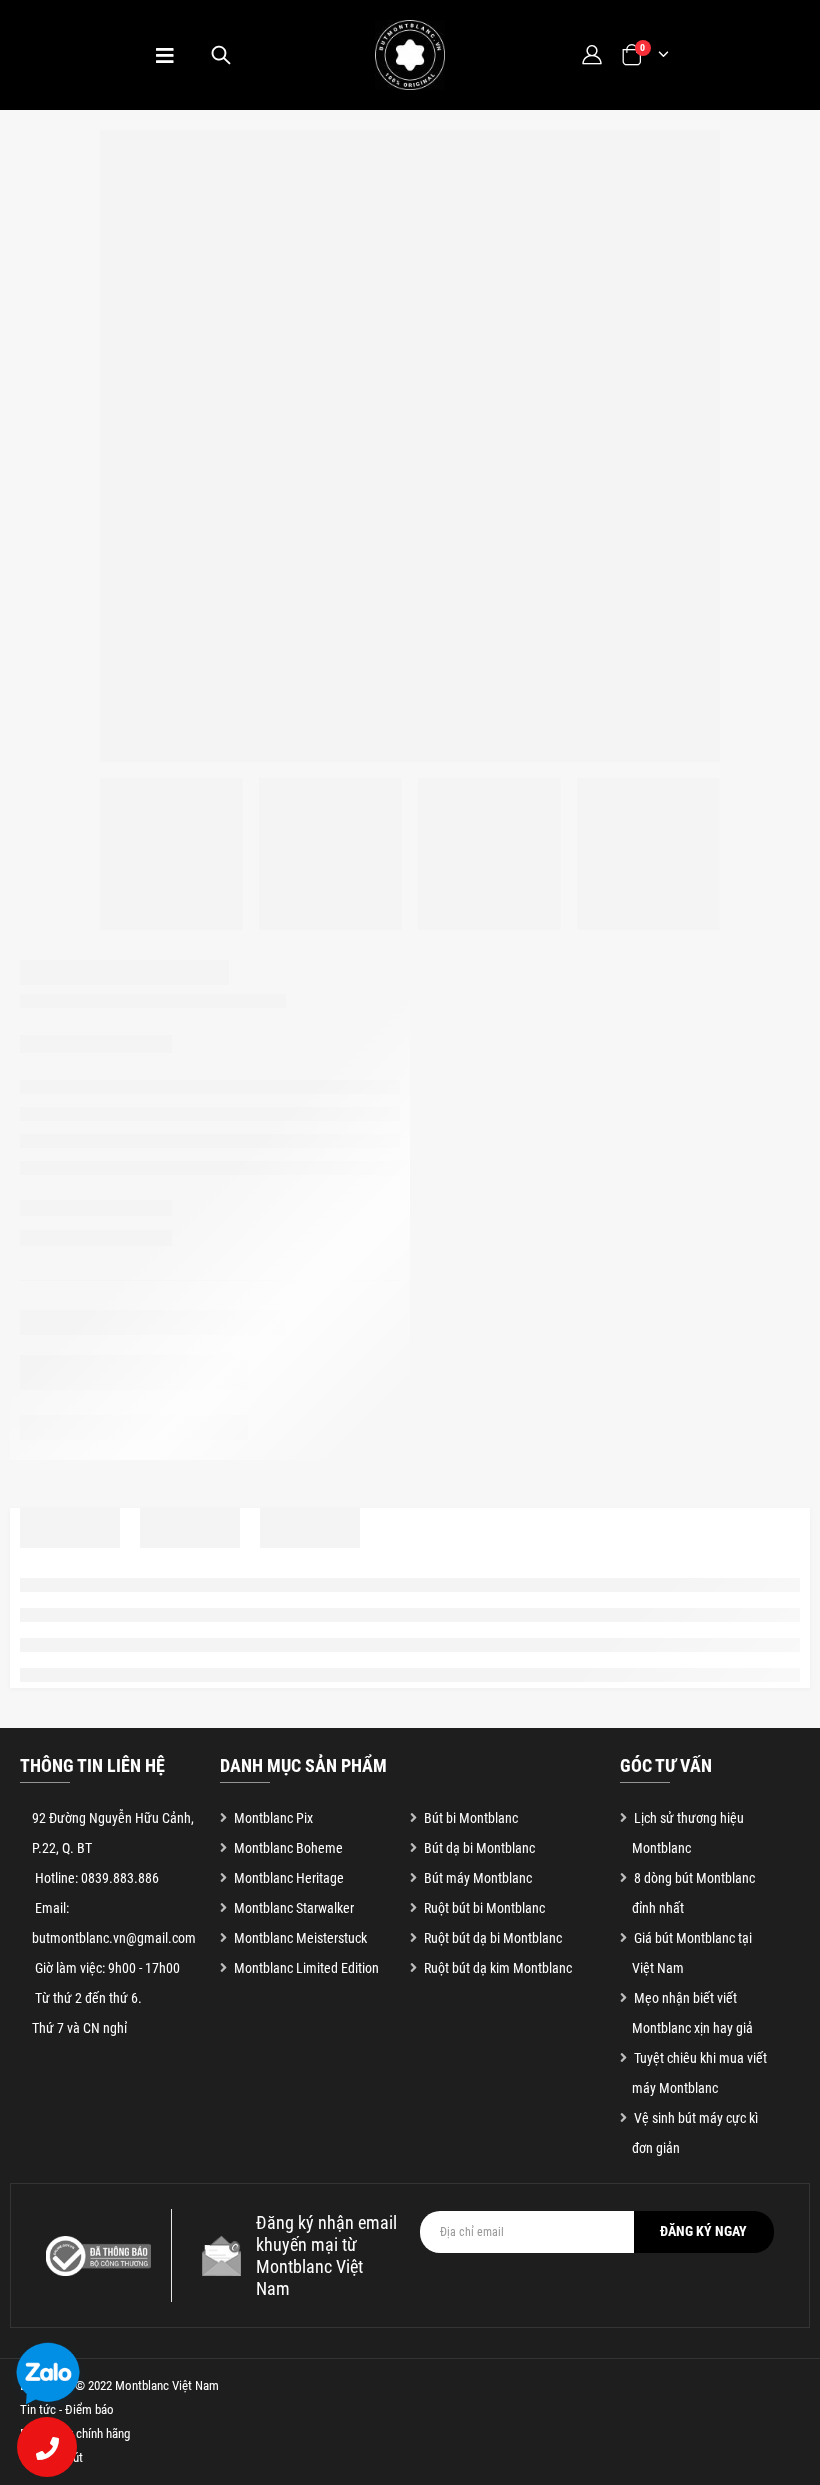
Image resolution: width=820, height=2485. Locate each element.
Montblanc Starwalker (294, 1908)
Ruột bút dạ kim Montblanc (498, 1968)
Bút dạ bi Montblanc (479, 1848)
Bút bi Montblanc (471, 1818)
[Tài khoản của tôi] (591, 54)
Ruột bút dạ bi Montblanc (493, 1938)
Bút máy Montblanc (478, 1878)
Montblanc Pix (273, 1818)
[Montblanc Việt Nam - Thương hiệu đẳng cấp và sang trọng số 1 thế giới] (410, 55)
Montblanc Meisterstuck (300, 1938)
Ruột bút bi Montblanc (484, 1908)
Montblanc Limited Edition (306, 1968)
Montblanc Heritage (289, 1878)
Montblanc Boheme (288, 1848)
